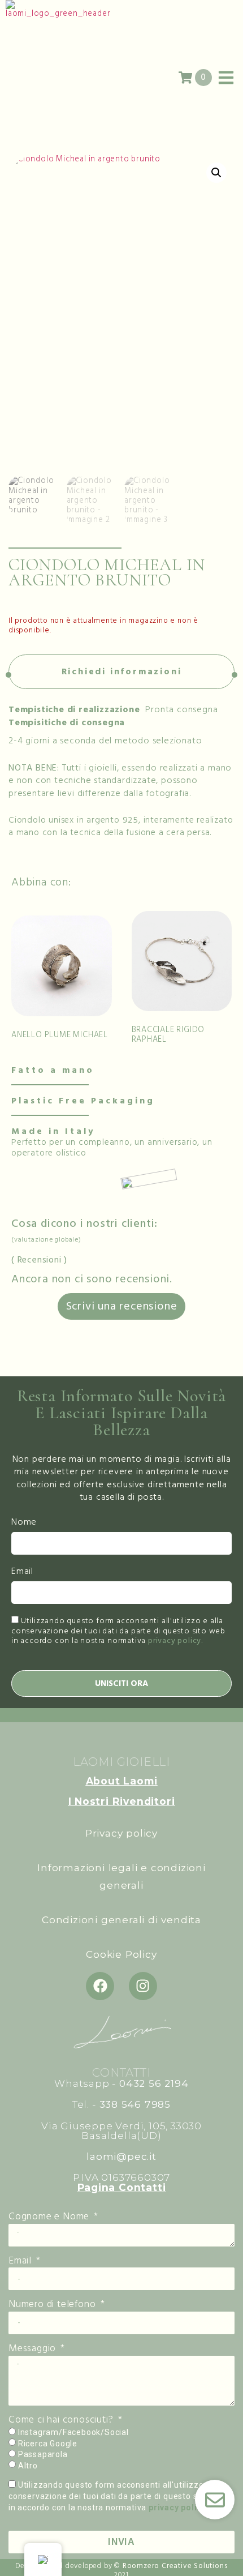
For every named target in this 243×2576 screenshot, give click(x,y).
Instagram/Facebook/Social (73, 2432)
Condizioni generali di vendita (121, 1920)
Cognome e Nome (50, 2217)
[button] (216, 173)
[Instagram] (143, 1986)
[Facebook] (100, 1986)
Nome (24, 1523)
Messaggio (34, 2349)
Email (22, 1572)
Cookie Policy (121, 1954)
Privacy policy (121, 1833)
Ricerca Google (48, 2444)
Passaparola (43, 2454)
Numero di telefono (53, 2305)
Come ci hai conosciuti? (62, 2420)
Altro (28, 2466)
